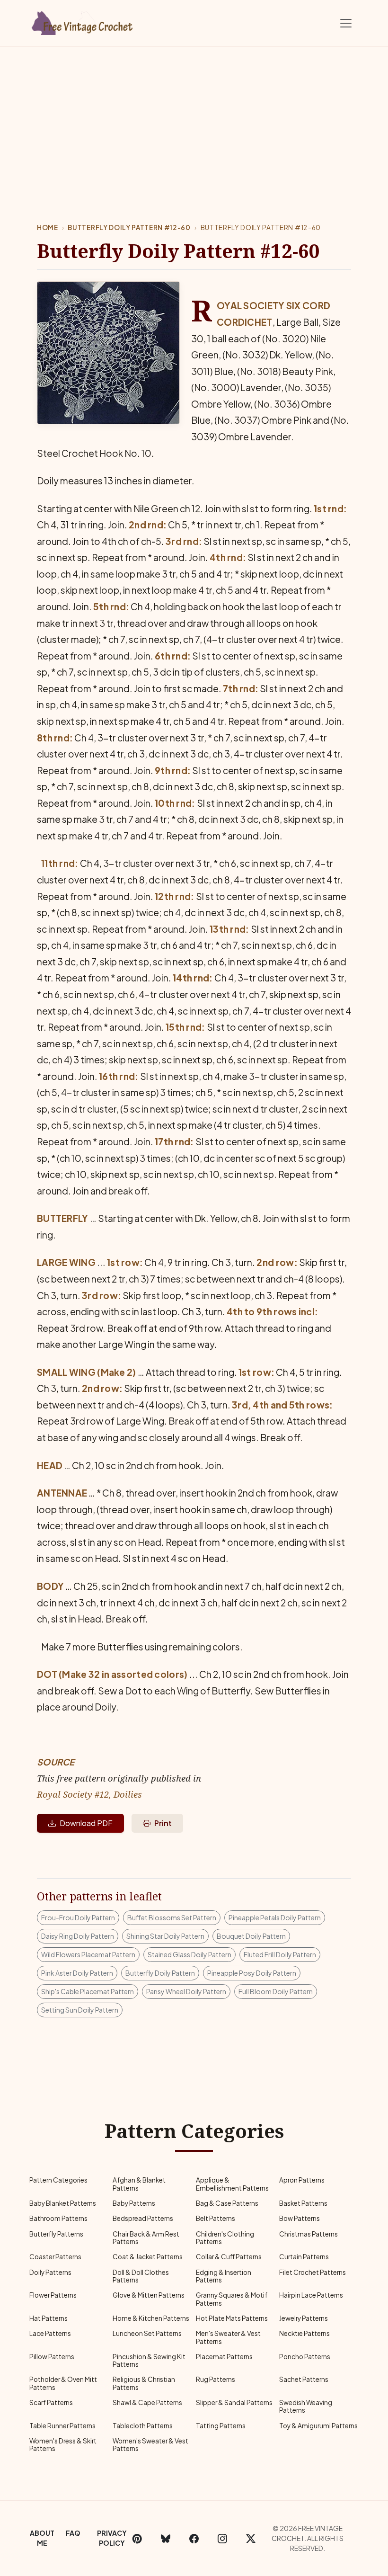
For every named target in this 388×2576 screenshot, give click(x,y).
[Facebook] (194, 2538)
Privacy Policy (112, 2538)
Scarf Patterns (51, 2402)
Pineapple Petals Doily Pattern (275, 1917)
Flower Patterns (53, 2295)
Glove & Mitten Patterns (149, 2295)
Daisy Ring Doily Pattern (78, 1936)
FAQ (73, 2533)
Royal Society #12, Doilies (89, 1794)
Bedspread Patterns (143, 2218)
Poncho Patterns (305, 2357)
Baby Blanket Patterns (63, 2203)
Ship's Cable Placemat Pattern (88, 1991)
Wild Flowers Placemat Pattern (88, 1954)
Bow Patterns (300, 2218)
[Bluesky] (166, 2538)
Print (163, 1823)
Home (48, 227)
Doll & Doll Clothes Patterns (141, 2276)
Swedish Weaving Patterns (306, 2406)
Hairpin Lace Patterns (311, 2295)
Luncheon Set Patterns (147, 2333)
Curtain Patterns (304, 2257)
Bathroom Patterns (58, 2218)
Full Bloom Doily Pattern (276, 1991)
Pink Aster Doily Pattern (77, 1973)
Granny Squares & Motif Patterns (232, 2299)
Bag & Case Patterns (227, 2203)
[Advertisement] (194, 118)
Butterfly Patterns (56, 2234)
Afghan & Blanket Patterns (139, 2184)
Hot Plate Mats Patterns (232, 2318)
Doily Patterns (50, 2272)
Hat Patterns (48, 2318)
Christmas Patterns (309, 2234)
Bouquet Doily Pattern (251, 1936)
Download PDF (86, 1823)
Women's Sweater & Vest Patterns (150, 2445)
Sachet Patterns (304, 2379)
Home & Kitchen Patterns (151, 2318)
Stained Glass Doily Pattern (190, 1954)
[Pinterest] (137, 2538)
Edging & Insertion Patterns (224, 2276)
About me (42, 2538)
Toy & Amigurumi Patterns (318, 2426)
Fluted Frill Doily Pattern (280, 1954)
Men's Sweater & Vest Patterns (228, 2337)
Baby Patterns (134, 2203)
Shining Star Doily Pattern (165, 1936)
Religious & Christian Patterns (144, 2383)
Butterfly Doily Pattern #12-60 (129, 227)
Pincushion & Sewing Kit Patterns (149, 2360)
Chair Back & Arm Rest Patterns (146, 2238)
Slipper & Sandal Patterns (234, 2402)
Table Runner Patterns (62, 2426)
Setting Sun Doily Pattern (80, 2010)
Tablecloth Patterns (143, 2426)
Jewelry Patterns (304, 2318)
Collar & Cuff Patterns (229, 2257)
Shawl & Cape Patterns (147, 2402)
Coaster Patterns (55, 2257)
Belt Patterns (216, 2218)
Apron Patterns (302, 2180)
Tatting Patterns (221, 2426)
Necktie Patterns (304, 2333)
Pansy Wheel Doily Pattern (186, 1991)
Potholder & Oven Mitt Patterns (63, 2383)
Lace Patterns (50, 2333)
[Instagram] (222, 2538)
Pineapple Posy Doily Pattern (252, 1973)
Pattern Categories (58, 2180)
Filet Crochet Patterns (313, 2272)
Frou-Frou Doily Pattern (78, 1917)
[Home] (83, 21)
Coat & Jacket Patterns (148, 2257)
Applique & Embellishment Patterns (232, 2184)
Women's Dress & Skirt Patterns (63, 2445)
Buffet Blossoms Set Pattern (172, 1917)
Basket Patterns (303, 2203)
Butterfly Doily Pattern (160, 1973)
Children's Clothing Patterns (225, 2238)
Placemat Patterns (224, 2357)
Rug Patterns (216, 2379)
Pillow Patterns (52, 2357)
